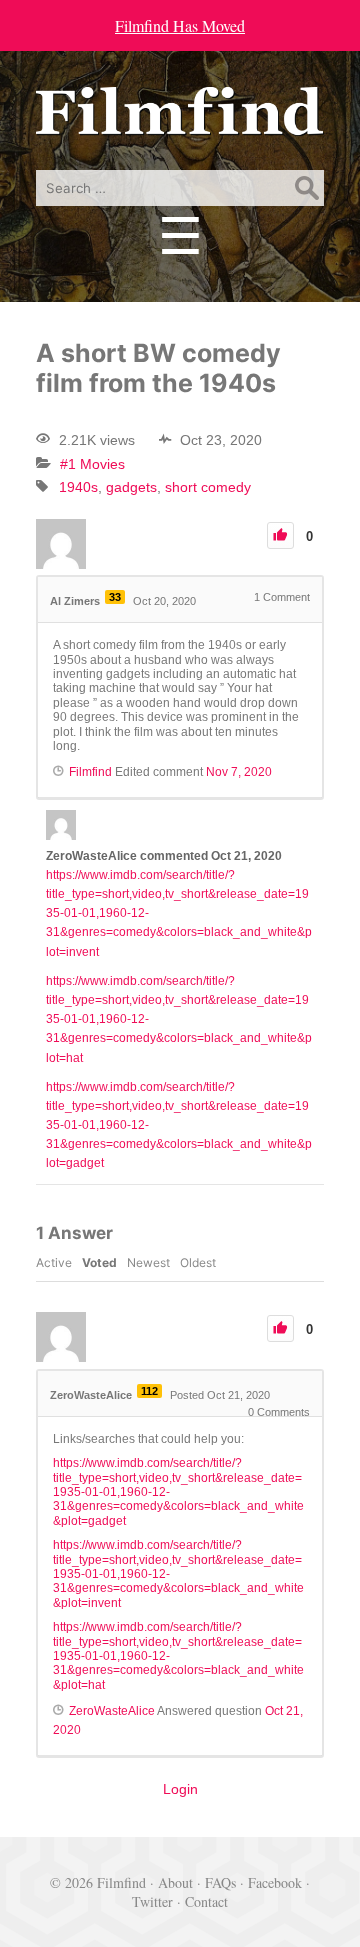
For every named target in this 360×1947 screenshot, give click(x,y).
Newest (148, 1262)
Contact (206, 1901)
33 (115, 597)
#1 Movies (92, 464)
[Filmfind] (180, 120)
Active (54, 1262)
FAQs (220, 1882)
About (175, 1882)
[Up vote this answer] (280, 1328)
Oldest (198, 1262)
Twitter (152, 1901)
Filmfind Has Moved (180, 25)
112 (149, 1391)
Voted (99, 1262)
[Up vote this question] (280, 535)
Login (180, 1789)
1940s (78, 487)
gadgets (131, 487)
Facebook (275, 1882)
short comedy (208, 487)
